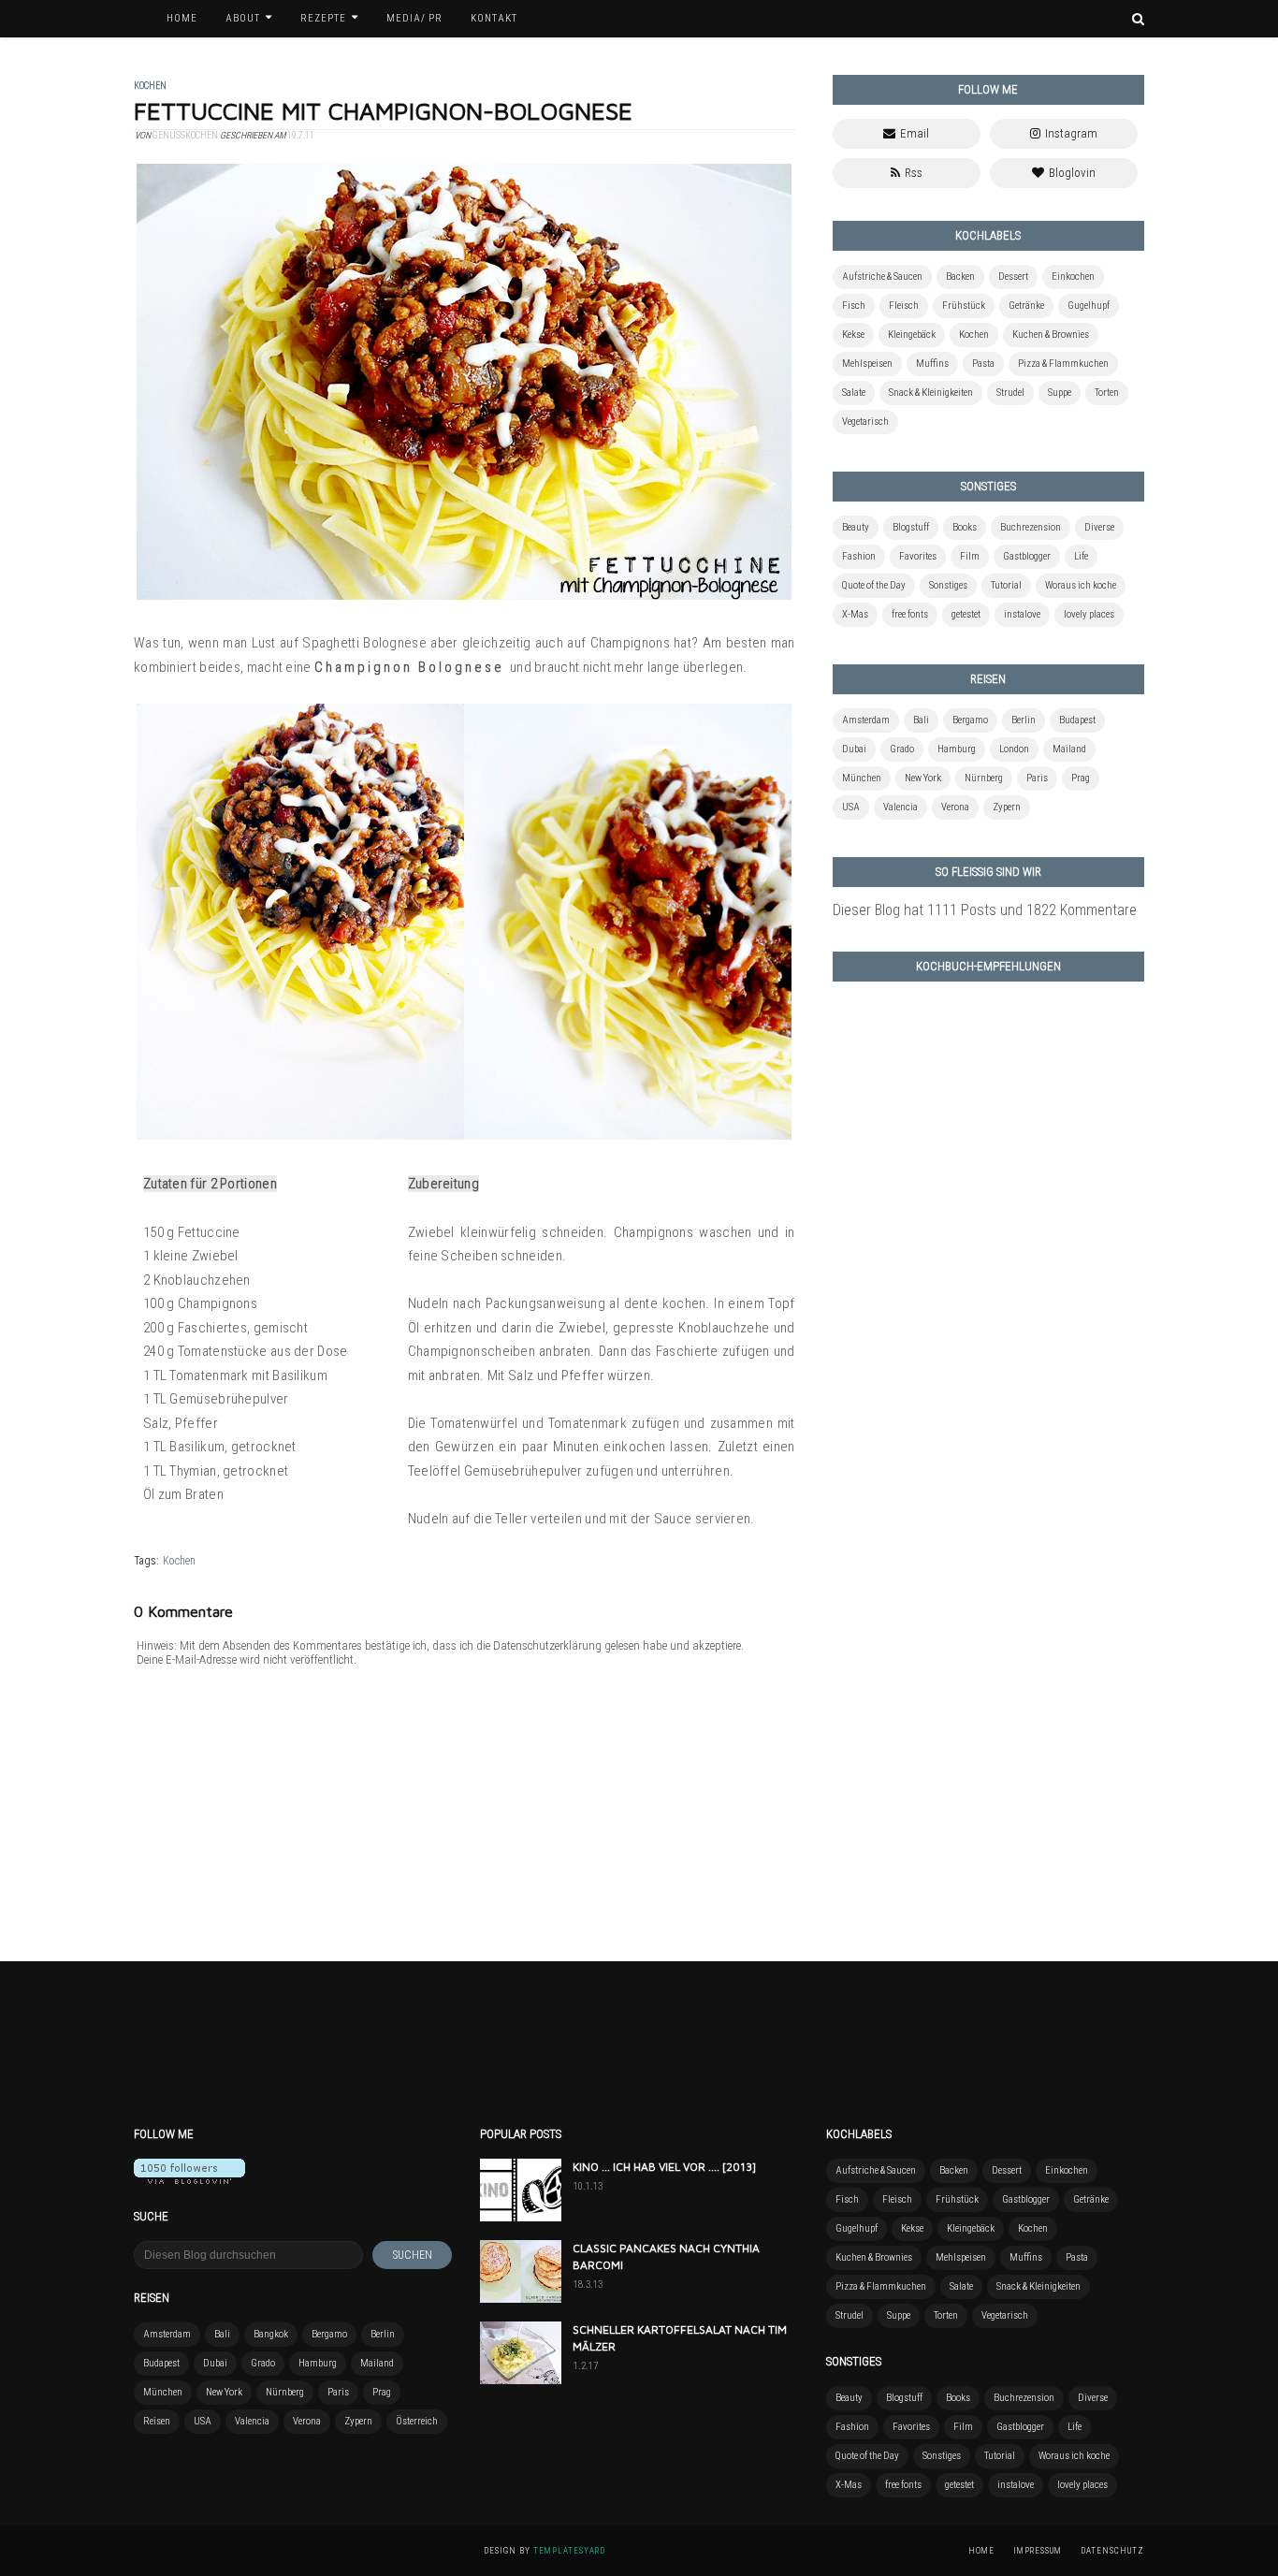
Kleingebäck (912, 335)
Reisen (157, 2421)
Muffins (932, 364)
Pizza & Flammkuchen (1063, 364)
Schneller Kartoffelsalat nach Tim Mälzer (680, 2338)
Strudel (1010, 393)
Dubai (854, 749)
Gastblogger (1027, 556)
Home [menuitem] (182, 18)
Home (981, 2551)
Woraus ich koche (1081, 585)
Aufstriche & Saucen (882, 277)
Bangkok (271, 2334)
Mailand (1069, 749)
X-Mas (855, 614)
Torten (1107, 393)
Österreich (417, 2421)
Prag (1081, 778)
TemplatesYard (569, 2551)
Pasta (983, 364)
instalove (1022, 614)
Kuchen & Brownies (1051, 335)
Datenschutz (1112, 2551)
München (862, 778)
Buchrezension (1031, 527)
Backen (960, 277)
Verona (955, 807)
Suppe (1060, 393)
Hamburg (957, 749)
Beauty (856, 527)
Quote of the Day (874, 585)
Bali (921, 720)
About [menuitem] (243, 18)
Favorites (918, 556)
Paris (1037, 778)
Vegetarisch (865, 422)
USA (851, 807)
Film (970, 556)
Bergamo (970, 720)
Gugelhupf (1089, 306)
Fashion (859, 556)
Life (1081, 556)
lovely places (1089, 614)
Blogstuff (911, 527)
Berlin (1024, 720)
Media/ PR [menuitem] (414, 18)
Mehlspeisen (867, 364)
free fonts (910, 614)
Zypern (1007, 807)
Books (965, 527)
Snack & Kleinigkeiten (931, 393)
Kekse (853, 335)
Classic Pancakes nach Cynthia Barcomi (666, 2256)
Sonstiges (948, 585)
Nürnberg (984, 778)
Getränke (1026, 306)
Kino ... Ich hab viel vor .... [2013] (664, 2167)
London (1014, 749)
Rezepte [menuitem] (323, 18)
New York (923, 778)
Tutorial (1006, 585)
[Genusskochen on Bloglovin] (189, 2179)
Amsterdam (866, 720)
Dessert (1013, 277)
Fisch (854, 306)
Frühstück (964, 306)
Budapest (1077, 720)
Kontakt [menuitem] (494, 18)
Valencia (900, 807)
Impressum (1038, 2551)
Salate (854, 393)
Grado (902, 749)
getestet (966, 614)
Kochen (179, 1561)
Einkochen (1073, 277)
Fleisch (904, 306)
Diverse (1099, 527)
